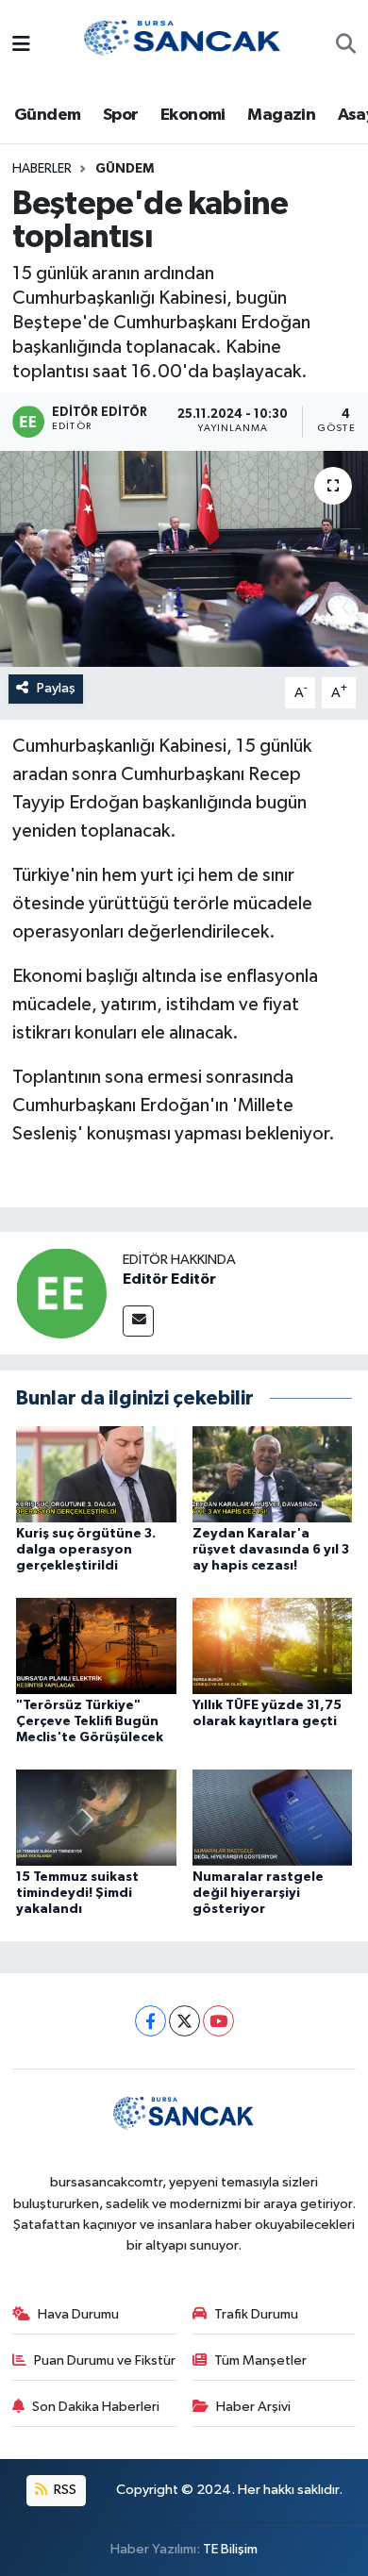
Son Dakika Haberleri (96, 2407)
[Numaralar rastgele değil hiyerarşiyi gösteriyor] (273, 1817)
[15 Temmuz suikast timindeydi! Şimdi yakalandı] (96, 1817)
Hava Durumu (78, 2314)
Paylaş (56, 688)
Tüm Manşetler (260, 2360)
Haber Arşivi (253, 2407)
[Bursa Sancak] (183, 45)
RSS (64, 2490)
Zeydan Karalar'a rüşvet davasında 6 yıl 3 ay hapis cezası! (271, 1550)
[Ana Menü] (21, 46)
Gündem (47, 115)
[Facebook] (151, 2021)
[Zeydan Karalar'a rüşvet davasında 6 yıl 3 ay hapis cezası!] (273, 1474)
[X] (184, 2021)
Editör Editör (169, 1279)
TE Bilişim (230, 2549)
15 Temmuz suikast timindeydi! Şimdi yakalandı (77, 1893)
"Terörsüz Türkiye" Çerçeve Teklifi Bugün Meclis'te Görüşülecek (90, 1721)
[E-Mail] (138, 1321)
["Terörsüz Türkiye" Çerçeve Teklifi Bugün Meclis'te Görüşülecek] (96, 1645)
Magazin (281, 115)
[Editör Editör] (61, 1293)
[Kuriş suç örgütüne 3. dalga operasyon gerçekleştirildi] (96, 1474)
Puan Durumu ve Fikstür (105, 2360)
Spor (121, 115)
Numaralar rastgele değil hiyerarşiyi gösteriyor (258, 1893)
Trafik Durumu (256, 2314)
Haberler (42, 169)
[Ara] (346, 46)
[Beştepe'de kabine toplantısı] (184, 559)
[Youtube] (218, 2021)
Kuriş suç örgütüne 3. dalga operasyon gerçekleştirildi (86, 1550)
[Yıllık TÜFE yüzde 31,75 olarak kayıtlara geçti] (273, 1645)
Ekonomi (193, 115)
